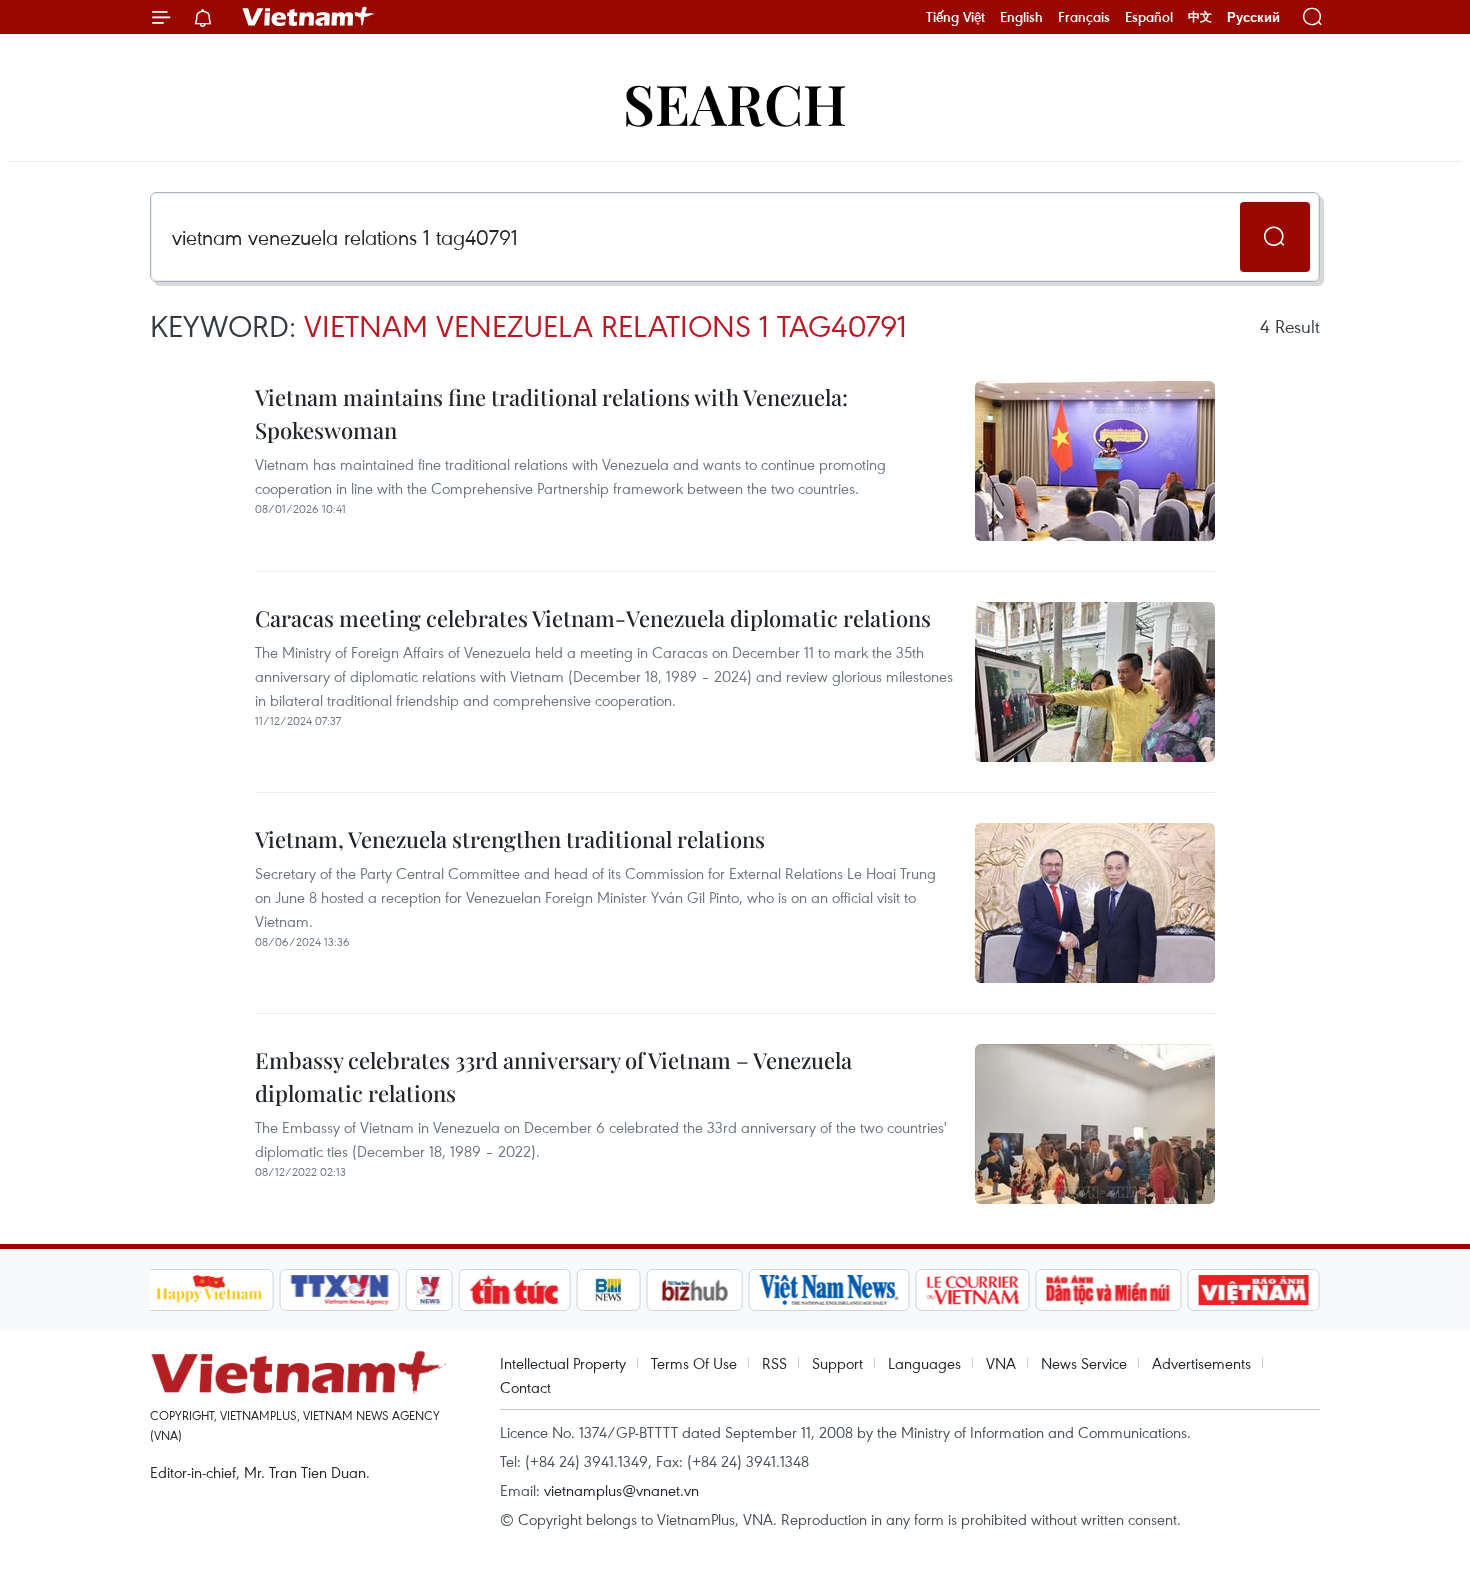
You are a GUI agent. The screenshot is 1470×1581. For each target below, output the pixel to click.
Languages (924, 1363)
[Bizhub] (695, 1290)
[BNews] (608, 1290)
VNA (1001, 1363)
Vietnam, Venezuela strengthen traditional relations (510, 839)
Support (837, 1363)
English (1021, 17)
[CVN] (973, 1290)
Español (1149, 17)
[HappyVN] (210, 1290)
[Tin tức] (514, 1290)
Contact (525, 1387)
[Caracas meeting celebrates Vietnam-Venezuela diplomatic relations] (1095, 682)
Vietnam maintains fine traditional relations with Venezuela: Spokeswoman (551, 413)
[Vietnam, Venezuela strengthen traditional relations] (1095, 903)
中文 (1200, 17)
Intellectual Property (563, 1363)
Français (1084, 17)
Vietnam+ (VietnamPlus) (309, 17)
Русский (1253, 17)
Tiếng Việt (955, 17)
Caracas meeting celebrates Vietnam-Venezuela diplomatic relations (593, 618)
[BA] (1254, 1290)
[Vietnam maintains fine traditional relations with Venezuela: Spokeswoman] (1095, 461)
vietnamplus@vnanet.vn (621, 1490)
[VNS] (829, 1290)
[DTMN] (1109, 1290)
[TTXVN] (339, 1290)
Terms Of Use (694, 1363)
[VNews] (428, 1290)
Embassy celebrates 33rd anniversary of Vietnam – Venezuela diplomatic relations (553, 1076)
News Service (1084, 1363)
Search (735, 102)
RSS (774, 1363)
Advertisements (1201, 1363)
